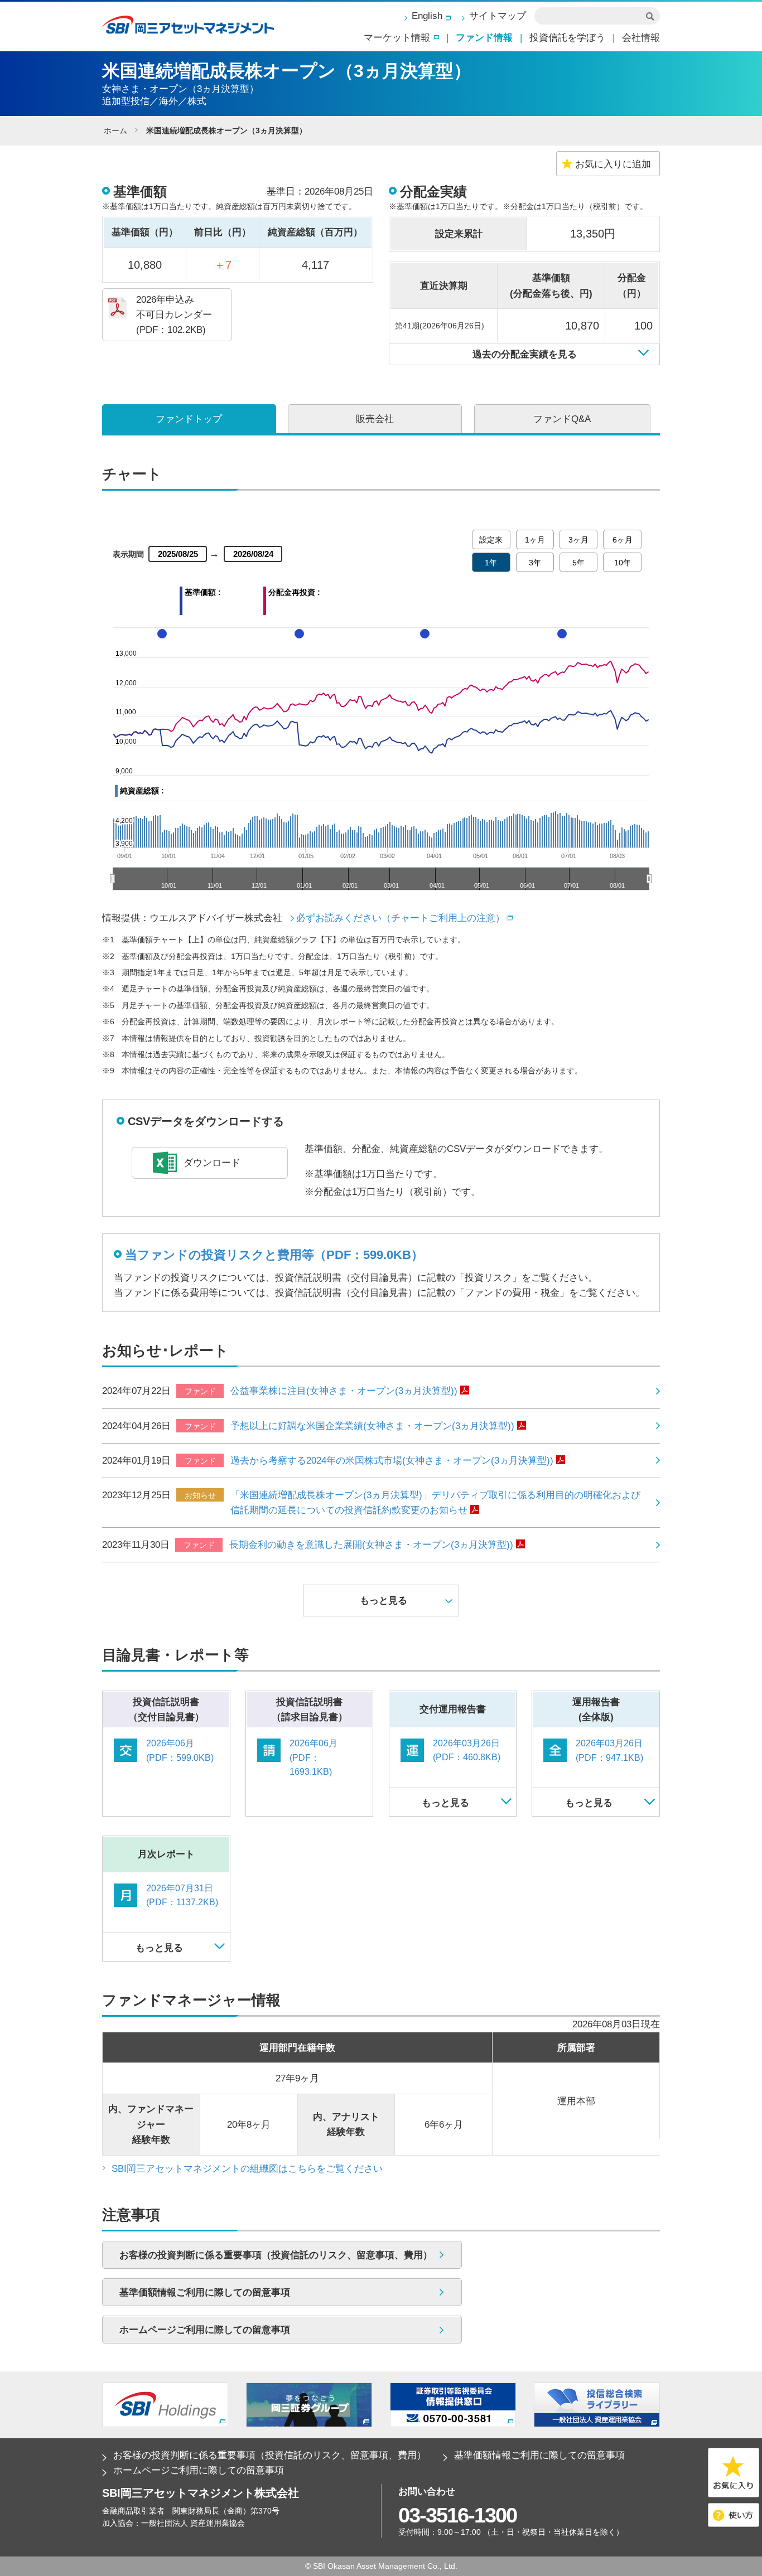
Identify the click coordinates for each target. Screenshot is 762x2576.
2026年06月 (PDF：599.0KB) (180, 1751)
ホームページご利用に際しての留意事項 (199, 2470)
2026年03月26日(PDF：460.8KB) (467, 1751)
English (427, 16)
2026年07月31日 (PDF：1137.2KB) (182, 1895)
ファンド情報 (484, 38)
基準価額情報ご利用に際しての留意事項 (539, 2455)
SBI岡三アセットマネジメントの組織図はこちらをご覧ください (247, 2169)
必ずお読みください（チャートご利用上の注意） (401, 918)
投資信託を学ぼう (567, 38)
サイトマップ (498, 16)
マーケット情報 (397, 38)
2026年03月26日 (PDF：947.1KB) (609, 1751)
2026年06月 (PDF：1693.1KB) (314, 1757)
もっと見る (445, 1803)
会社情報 (641, 38)
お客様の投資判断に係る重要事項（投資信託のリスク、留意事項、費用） (270, 2455)
